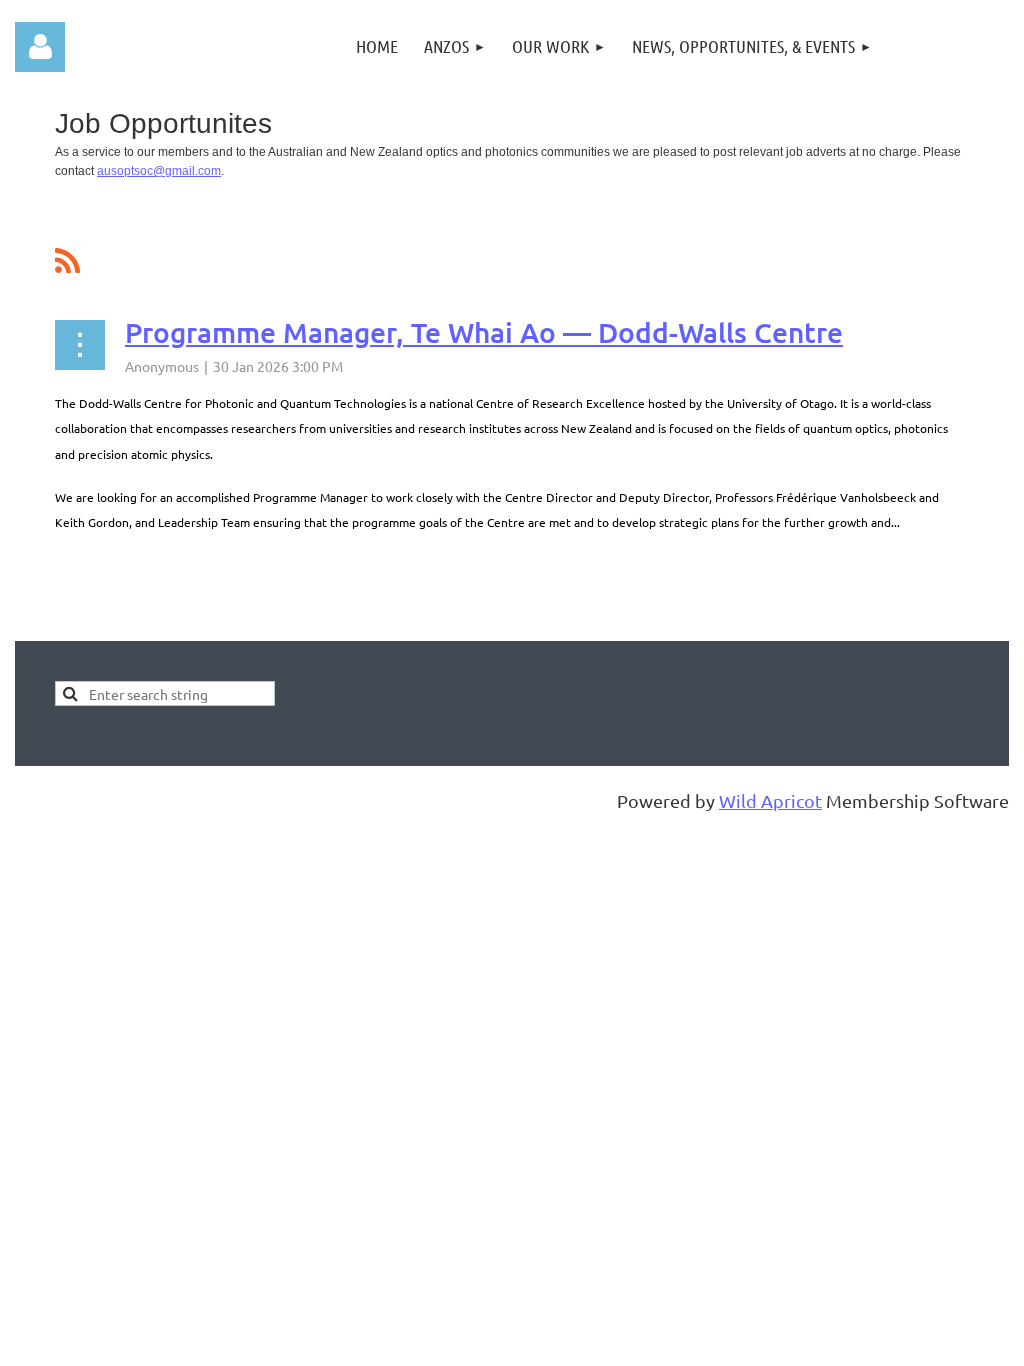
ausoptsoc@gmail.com (159, 171)
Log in (40, 47)
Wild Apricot (770, 800)
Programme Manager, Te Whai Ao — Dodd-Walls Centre (484, 332)
